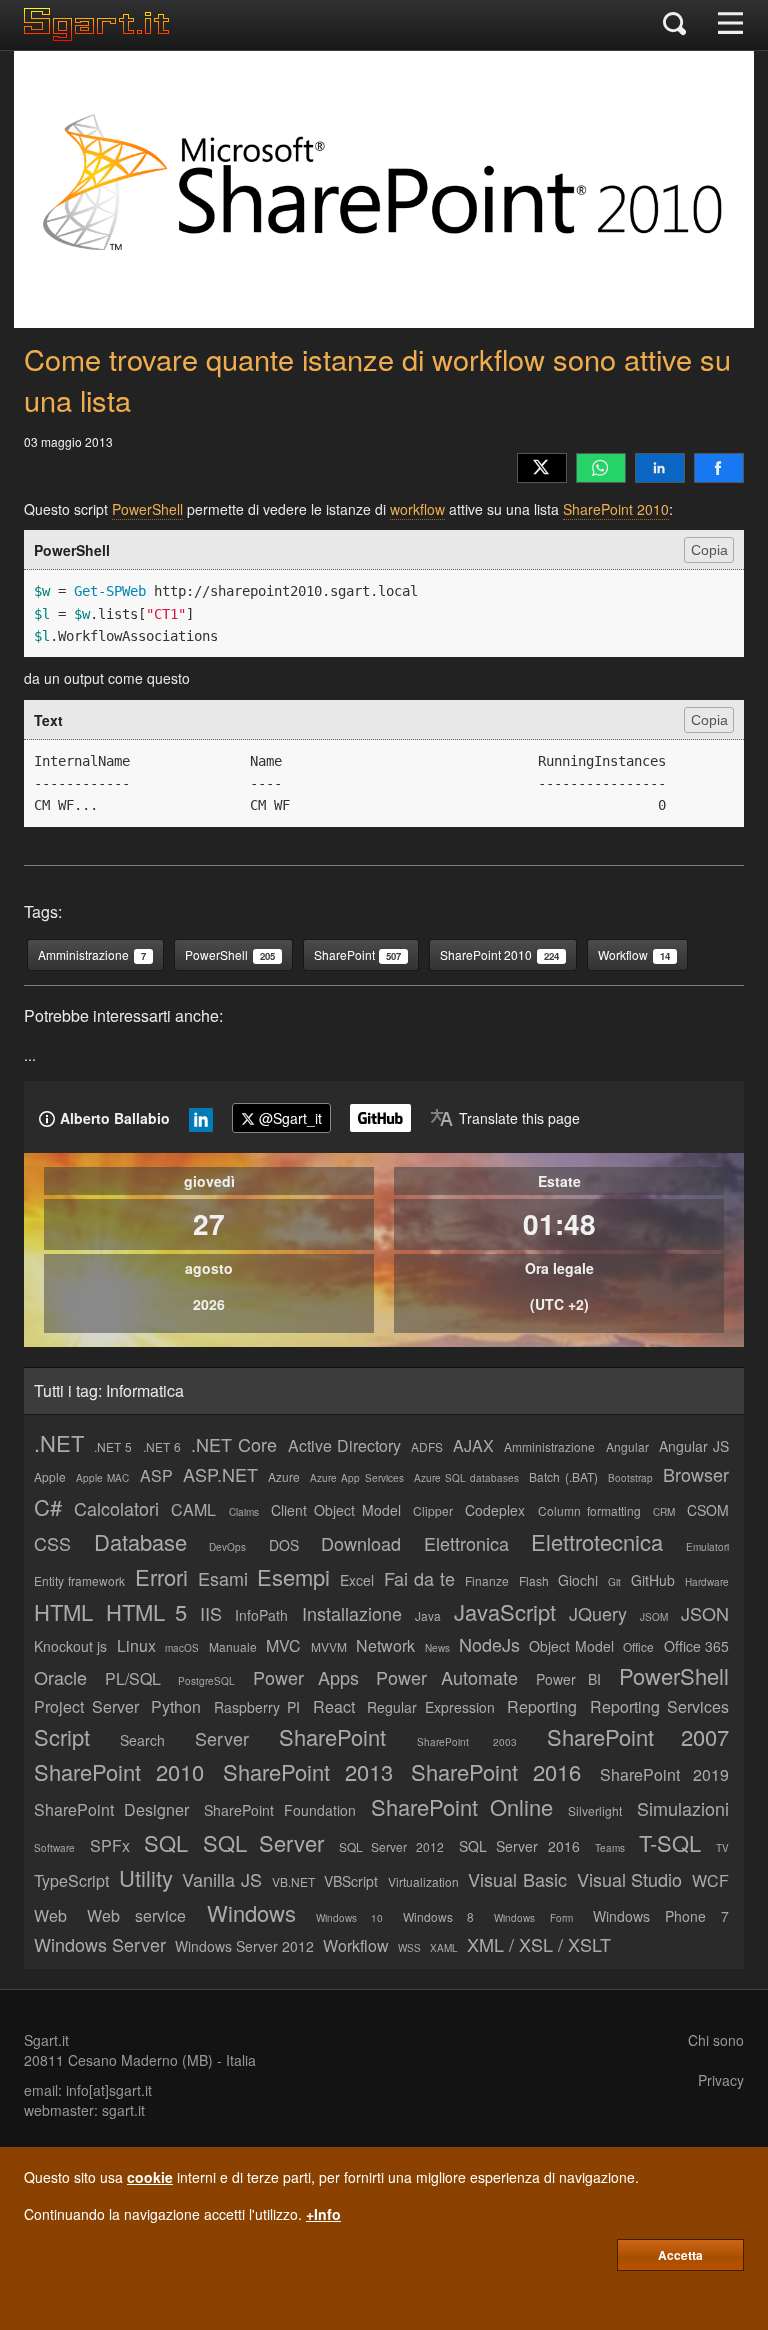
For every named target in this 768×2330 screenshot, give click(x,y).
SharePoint (332, 1736)
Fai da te (419, 1578)
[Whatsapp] (601, 468)
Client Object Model (336, 1510)
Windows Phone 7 (661, 1916)
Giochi (578, 1580)
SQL (166, 1842)
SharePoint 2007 (638, 1736)
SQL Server (263, 1842)
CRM (664, 1512)
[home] (101, 35)
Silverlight (595, 1810)
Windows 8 (438, 1916)
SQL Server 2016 (519, 1846)
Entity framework (79, 1580)
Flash (534, 1580)
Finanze (487, 1580)
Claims (244, 1512)
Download (361, 1543)
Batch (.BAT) (563, 1476)
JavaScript (505, 1611)
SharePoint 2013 (308, 1771)
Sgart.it (46, 2040)
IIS (211, 1613)
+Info (323, 2214)
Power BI (569, 1679)
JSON (705, 1613)
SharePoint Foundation (280, 1810)
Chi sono (716, 2040)
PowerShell (147, 509)
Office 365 (696, 1646)
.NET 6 (162, 1446)
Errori (161, 1576)
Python (176, 1706)
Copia (709, 550)
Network (385, 1645)
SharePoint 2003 (467, 1742)
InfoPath (261, 1615)
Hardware (707, 1582)
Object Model (571, 1646)
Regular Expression (431, 1707)
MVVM (329, 1646)
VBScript (351, 1881)
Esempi (293, 1576)
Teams (610, 1848)
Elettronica (466, 1543)
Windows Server (100, 1944)
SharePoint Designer (111, 1809)
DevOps (227, 1547)
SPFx (110, 1845)
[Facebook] (719, 468)
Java (428, 1615)
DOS (284, 1545)
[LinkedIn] (660, 468)
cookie (150, 2177)
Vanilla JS (222, 1879)
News (437, 1648)
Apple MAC (102, 1478)
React (334, 1706)
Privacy (721, 2080)
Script (62, 1736)
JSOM (654, 1617)
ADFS (427, 1446)
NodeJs (489, 1644)
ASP (156, 1475)
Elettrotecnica (597, 1541)
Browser (696, 1474)
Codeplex (495, 1510)
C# (48, 1506)
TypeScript (71, 1880)
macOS (182, 1648)
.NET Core (234, 1444)
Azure (284, 1476)
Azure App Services (356, 1478)
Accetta (680, 2255)
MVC (283, 1645)
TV (722, 1848)
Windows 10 (349, 1918)
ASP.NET (220, 1474)
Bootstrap (630, 1478)
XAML (444, 1948)
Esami (223, 1578)
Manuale (233, 1646)
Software (54, 1848)
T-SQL (670, 1842)
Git (614, 1582)
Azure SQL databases (466, 1478)
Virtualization (423, 1881)
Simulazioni (683, 1808)
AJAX (473, 1445)
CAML (193, 1509)
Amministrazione (549, 1446)
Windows (251, 1912)
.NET (59, 1442)
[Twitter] (542, 468)
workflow (417, 509)
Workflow (356, 1945)
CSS (52, 1543)
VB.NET (293, 1881)
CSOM (708, 1510)
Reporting (542, 1706)
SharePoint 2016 (496, 1771)
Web (50, 1915)
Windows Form (533, 1918)
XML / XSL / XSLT (539, 1944)
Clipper (433, 1510)
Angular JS (694, 1446)
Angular (627, 1446)
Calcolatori (116, 1508)
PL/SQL (133, 1678)
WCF (710, 1880)
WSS (409, 1948)
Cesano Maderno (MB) (140, 2060)
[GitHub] (380, 1118)
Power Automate (447, 1677)
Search (142, 1740)
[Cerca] (674, 25)
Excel (357, 1580)
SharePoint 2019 (664, 1774)
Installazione (352, 1613)
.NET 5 (113, 1446)
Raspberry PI (257, 1707)
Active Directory (344, 1445)
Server (222, 1738)
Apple (50, 1476)
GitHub (653, 1580)
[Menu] (730, 25)
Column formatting (589, 1510)
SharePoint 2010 (616, 509)
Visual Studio (630, 1879)
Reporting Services (660, 1706)
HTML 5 (146, 1611)
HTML (63, 1611)
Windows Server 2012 (244, 1946)
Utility (146, 1877)
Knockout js (70, 1646)
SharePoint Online (462, 1806)
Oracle (60, 1677)
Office (638, 1646)
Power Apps (306, 1677)
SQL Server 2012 (391, 1846)
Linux (136, 1645)
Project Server (86, 1706)
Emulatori (707, 1547)
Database (140, 1541)
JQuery (598, 1613)
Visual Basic (517, 1879)
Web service (136, 1915)
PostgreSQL (206, 1681)
